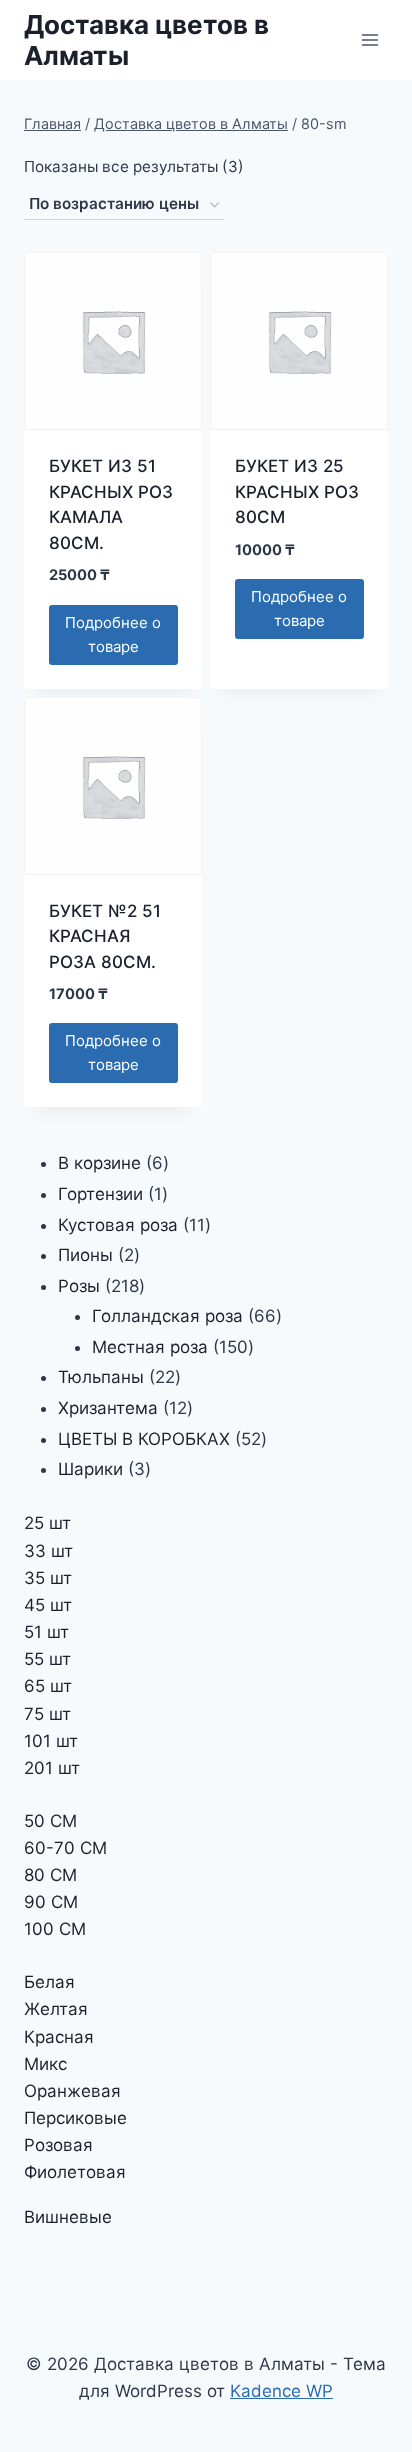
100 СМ (55, 1929)
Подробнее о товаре (113, 634)
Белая (49, 1982)
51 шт (46, 1632)
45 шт (48, 1605)
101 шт (51, 1741)
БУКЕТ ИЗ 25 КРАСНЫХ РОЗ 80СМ (297, 491)
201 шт (52, 1768)
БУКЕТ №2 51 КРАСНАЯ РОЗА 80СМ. (105, 936)
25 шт (47, 1523)
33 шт (48, 1551)
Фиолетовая (75, 2172)
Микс (45, 2064)
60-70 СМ (65, 1848)
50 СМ (50, 1821)
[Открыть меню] (369, 39)
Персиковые (75, 2118)
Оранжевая (72, 2091)
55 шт (47, 1659)
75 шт (47, 1714)
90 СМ (51, 1902)
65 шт (48, 1686)
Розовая (58, 2145)
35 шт (48, 1578)
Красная (59, 2037)
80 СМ (50, 1875)
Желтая (56, 2009)
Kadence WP (281, 2391)
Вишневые (68, 2217)
